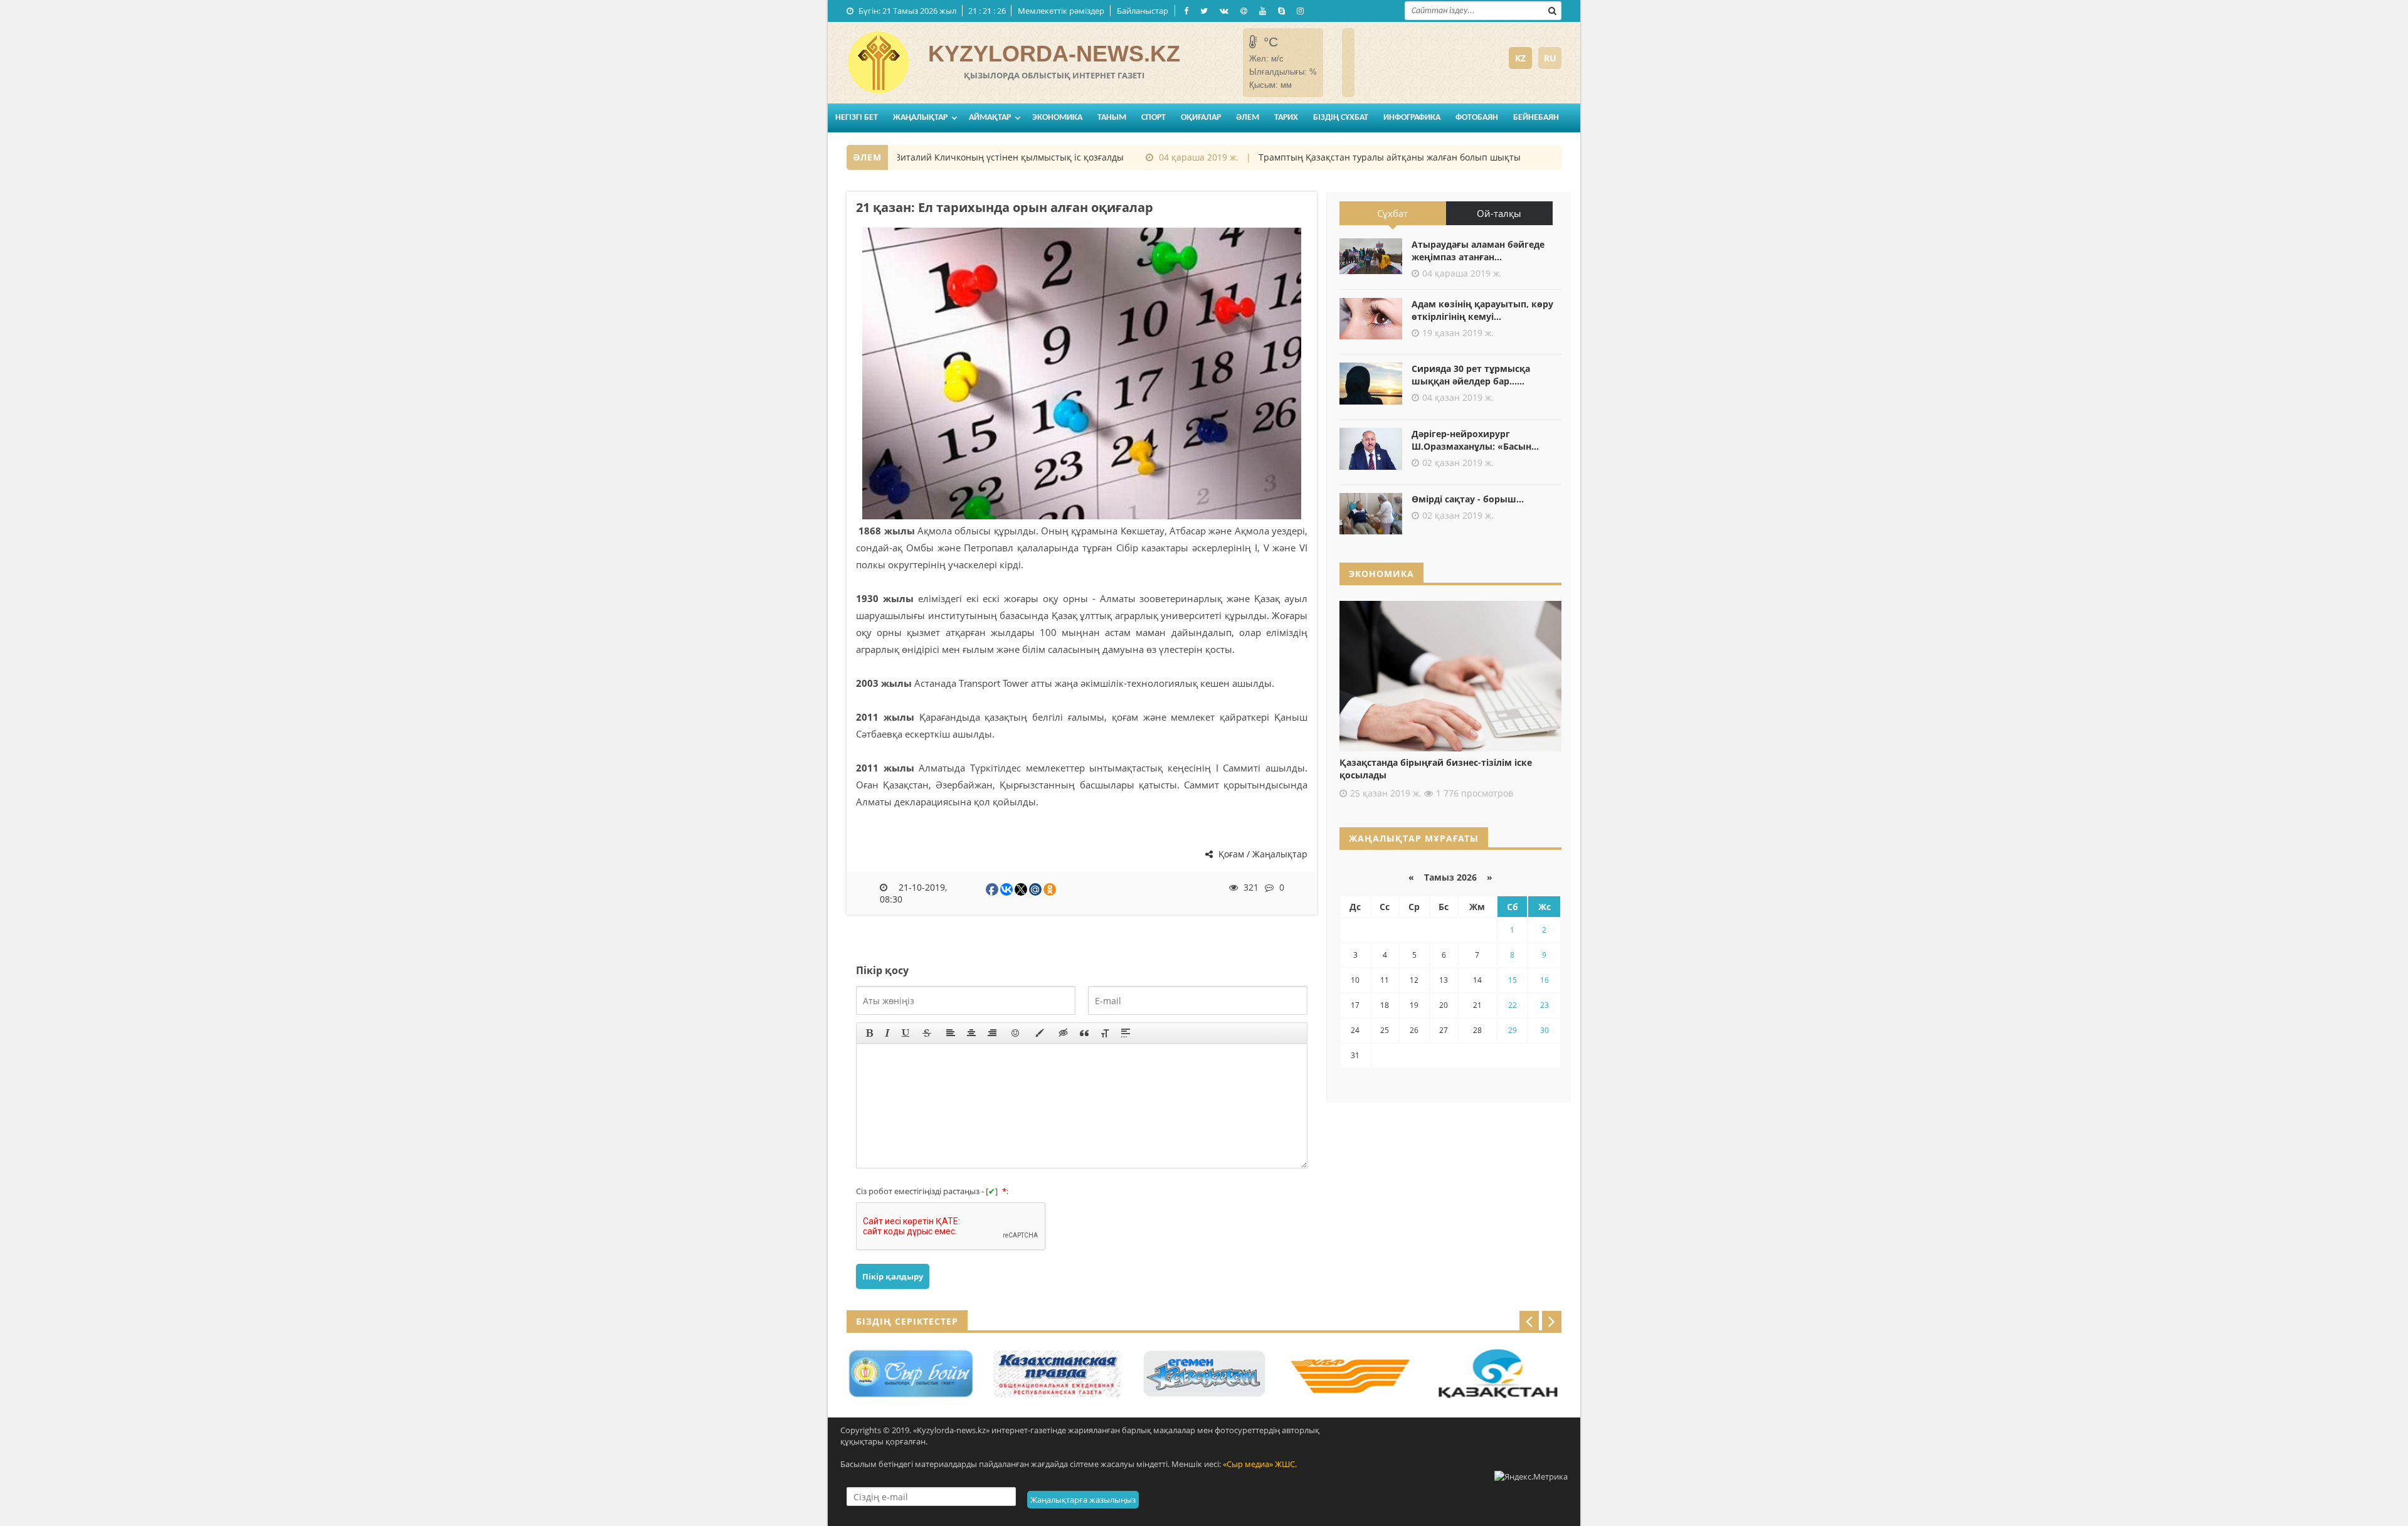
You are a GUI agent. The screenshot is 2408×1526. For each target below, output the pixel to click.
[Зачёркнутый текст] (927, 1033)
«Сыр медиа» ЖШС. (1260, 1464)
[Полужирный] (869, 1033)
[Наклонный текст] (887, 1033)
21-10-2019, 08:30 (914, 893)
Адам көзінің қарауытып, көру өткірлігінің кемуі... (1482, 310)
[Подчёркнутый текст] (906, 1033)
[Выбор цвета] (1040, 1033)
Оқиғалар (1201, 118)
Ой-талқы (1499, 213)
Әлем (1248, 118)
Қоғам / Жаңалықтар (1262, 854)
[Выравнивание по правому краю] (992, 1033)
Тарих (1286, 118)
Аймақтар (990, 118)
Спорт (1154, 118)
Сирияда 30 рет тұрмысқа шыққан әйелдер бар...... (1471, 375)
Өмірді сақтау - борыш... (1468, 499)
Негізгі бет (857, 118)
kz (1520, 58)
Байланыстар (1143, 11)
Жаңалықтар (920, 118)
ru (1550, 58)
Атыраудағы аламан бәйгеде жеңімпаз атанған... (1478, 251)
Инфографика (1412, 118)
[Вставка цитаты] (1084, 1033)
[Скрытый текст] (1064, 1033)
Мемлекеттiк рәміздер (1061, 11)
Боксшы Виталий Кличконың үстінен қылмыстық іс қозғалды (955, 157)
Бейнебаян (1536, 118)
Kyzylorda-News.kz (1054, 54)
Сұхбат (1392, 213)
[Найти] (1552, 9)
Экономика (1057, 118)
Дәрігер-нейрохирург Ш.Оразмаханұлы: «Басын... (1475, 440)
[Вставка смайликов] (1016, 1033)
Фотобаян (1477, 118)
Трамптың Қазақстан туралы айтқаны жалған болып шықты (1354, 157)
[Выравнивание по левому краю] (951, 1033)
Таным (1112, 118)
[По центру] (971, 1033)
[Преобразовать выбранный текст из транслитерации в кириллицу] (1105, 1033)
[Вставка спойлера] (1126, 1033)
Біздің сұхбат (1341, 118)
